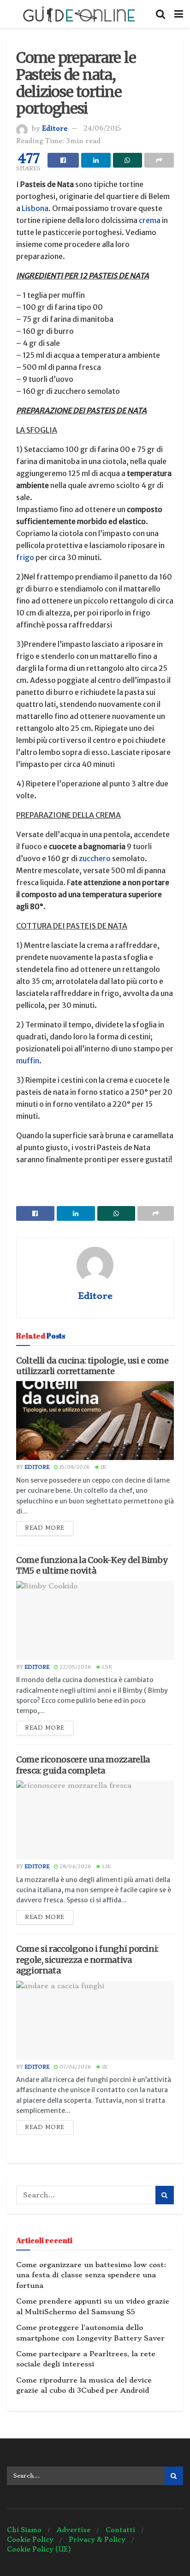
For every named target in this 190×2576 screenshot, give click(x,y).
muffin (28, 1061)
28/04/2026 (75, 1867)
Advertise (74, 2530)
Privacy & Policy (97, 2540)
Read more (45, 1528)
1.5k (106, 1667)
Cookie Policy (30, 2540)
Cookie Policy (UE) (39, 2549)
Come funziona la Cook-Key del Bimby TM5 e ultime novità (92, 1565)
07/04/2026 (75, 2067)
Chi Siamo (24, 2530)
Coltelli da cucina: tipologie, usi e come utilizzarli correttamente (92, 1366)
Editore (55, 128)
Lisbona (35, 208)
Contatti (120, 2530)
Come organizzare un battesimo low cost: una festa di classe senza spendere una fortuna (91, 2275)
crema (150, 220)
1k (103, 1467)
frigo (25, 557)
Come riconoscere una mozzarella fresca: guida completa (83, 1765)
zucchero (95, 858)
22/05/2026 (75, 1667)
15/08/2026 (74, 1467)
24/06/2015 (102, 128)
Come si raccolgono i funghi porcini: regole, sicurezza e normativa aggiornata (87, 1960)
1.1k (106, 1867)
